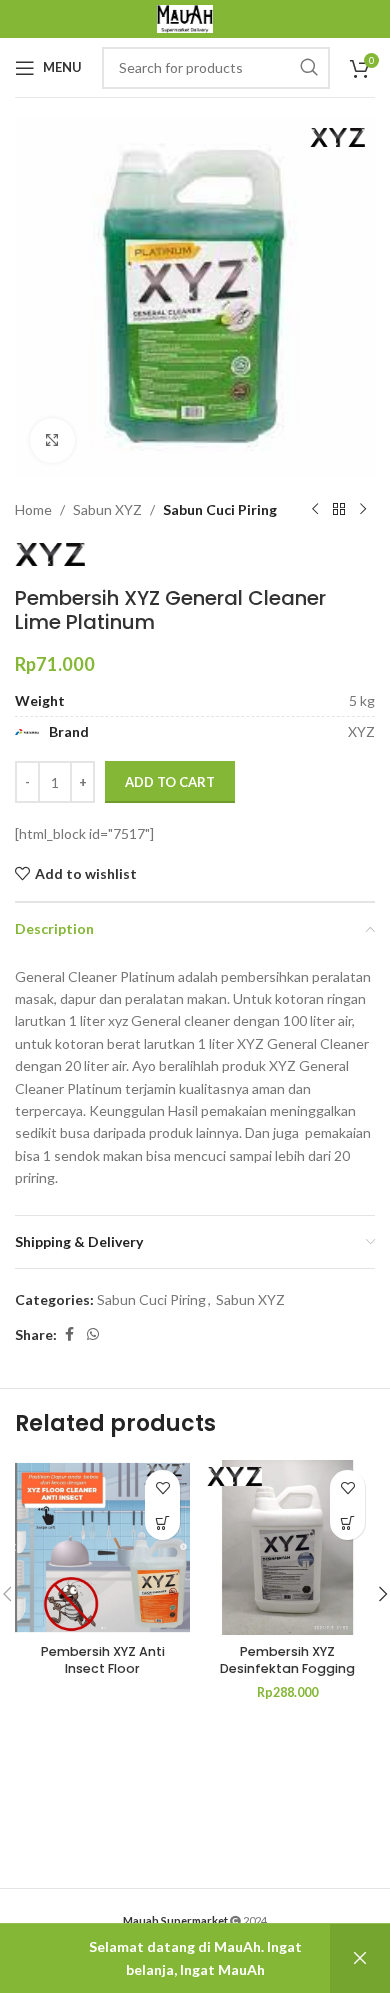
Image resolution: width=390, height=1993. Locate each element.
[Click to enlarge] (52, 440)
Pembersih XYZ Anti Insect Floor (103, 1660)
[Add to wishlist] (162, 1487)
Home (33, 509)
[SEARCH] (309, 68)
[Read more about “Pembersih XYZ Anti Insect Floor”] (162, 1522)
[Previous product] (315, 510)
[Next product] (363, 510)
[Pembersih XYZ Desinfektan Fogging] (287, 1547)
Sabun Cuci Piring (220, 509)
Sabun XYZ (107, 509)
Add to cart (170, 782)
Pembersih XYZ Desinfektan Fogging (287, 1660)
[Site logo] (185, 17)
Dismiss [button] (360, 1958)
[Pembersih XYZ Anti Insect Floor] (102, 1547)
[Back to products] (339, 510)
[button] (347, 1522)
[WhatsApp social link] (93, 1334)
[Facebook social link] (69, 1334)
